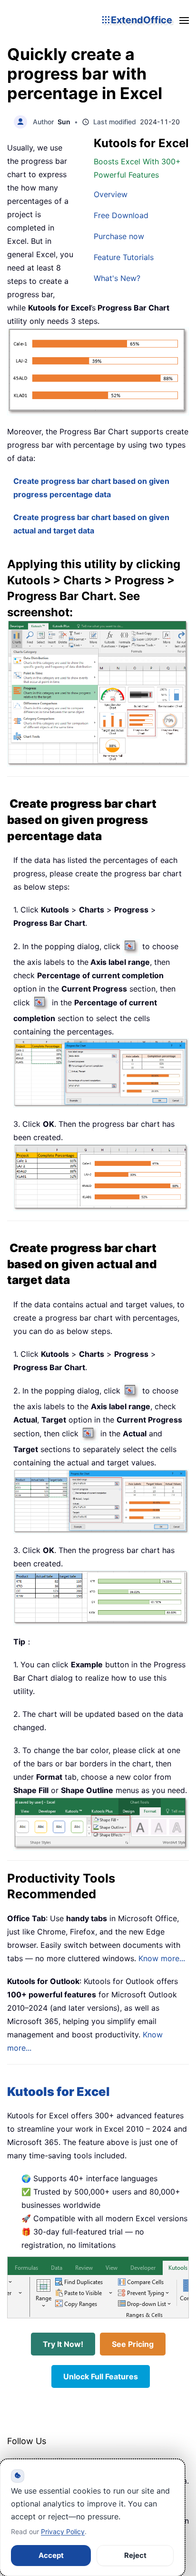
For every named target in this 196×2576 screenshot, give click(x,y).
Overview (111, 194)
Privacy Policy (63, 2531)
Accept (51, 2555)
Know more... (162, 1958)
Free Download (121, 215)
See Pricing (133, 2344)
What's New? (117, 278)
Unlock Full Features (101, 2376)
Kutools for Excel (59, 2091)
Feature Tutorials (124, 257)
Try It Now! (63, 2344)
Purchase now (119, 236)
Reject (135, 2555)
